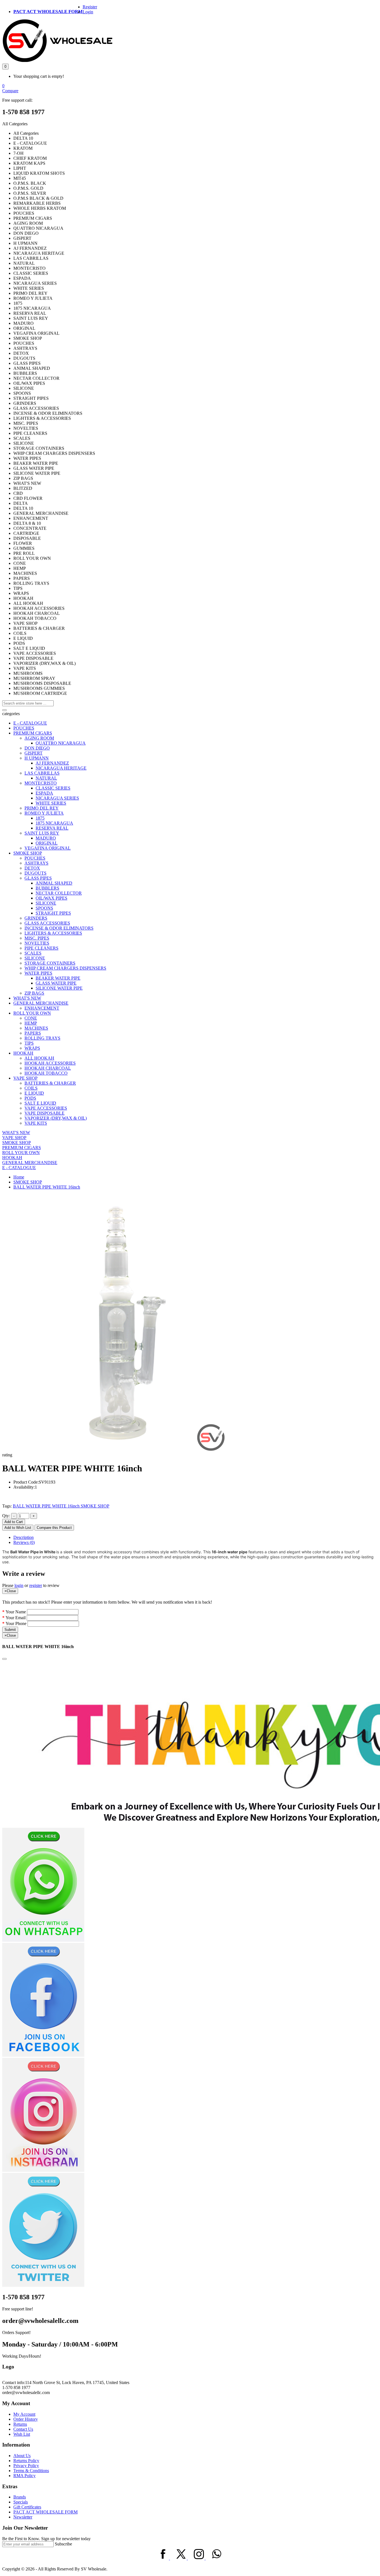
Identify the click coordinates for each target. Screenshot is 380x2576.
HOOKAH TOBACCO (46, 1073)
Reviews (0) (24, 1542)
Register (90, 7)
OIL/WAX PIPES (51, 898)
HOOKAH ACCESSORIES (50, 1063)
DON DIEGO (37, 748)
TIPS (29, 1043)
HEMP (31, 1023)
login (19, 1585)
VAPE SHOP (25, 1078)
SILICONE (46, 903)
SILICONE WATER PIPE (59, 988)
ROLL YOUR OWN (32, 1013)
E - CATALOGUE (30, 723)
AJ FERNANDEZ (52, 763)
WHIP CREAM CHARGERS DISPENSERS (65, 968)
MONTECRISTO (41, 783)
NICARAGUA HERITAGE (61, 768)
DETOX (32, 868)
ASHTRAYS (36, 863)
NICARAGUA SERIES (57, 798)
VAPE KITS (36, 1123)
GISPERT (34, 753)
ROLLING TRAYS (42, 1038)
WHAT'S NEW (27, 998)
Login (88, 12)
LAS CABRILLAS (42, 773)
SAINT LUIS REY (42, 833)
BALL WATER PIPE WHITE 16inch (47, 1187)
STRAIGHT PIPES (53, 913)
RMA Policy (24, 2476)
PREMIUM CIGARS (33, 733)
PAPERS (33, 1033)
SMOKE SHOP (28, 853)
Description (24, 1537)
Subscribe (63, 2544)
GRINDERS (36, 918)
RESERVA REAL (52, 828)
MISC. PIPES (37, 938)
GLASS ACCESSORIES (47, 923)
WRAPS (32, 1048)
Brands (20, 2497)
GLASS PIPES (38, 878)
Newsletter (23, 2517)
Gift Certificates (27, 2507)
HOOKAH (23, 1053)
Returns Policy (26, 2461)
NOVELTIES (37, 943)
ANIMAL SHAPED (54, 883)
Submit (10, 1630)
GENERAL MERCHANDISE (41, 1003)
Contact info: (14, 2382)
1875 (40, 818)
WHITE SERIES (51, 803)
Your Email (16, 1618)
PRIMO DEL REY (42, 808)
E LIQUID (34, 1093)
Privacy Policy (26, 2466)
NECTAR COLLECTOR (59, 893)
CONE (31, 1018)
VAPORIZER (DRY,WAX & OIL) (56, 1118)
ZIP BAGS (34, 993)
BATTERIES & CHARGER (50, 1083)
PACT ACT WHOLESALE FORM (48, 12)
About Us (22, 2456)
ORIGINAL (47, 843)
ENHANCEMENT (42, 1008)
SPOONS (44, 908)
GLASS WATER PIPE (56, 983)
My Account (24, 2414)
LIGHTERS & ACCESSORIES (53, 933)
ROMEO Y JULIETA (44, 813)
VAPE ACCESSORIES (46, 1108)
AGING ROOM (39, 738)
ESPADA (44, 793)
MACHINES (36, 1028)
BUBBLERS (47, 888)
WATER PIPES (38, 973)
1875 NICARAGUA (54, 823)
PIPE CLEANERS (41, 948)
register (36, 1585)
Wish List (22, 2434)
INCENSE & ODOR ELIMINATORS (59, 928)
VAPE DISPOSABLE (45, 1113)
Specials (21, 2502)
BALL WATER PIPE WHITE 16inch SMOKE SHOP (61, 1506)
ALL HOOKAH (39, 1058)
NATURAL (46, 778)
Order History (26, 2419)
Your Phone (16, 1623)
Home (19, 1177)
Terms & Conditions (31, 2471)
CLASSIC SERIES (53, 788)
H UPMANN (37, 758)
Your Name (16, 1612)
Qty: (6, 1516)
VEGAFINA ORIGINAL (48, 848)
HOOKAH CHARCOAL (48, 1068)
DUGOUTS (35, 873)
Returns (20, 2424)
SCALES (33, 953)
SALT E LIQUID (40, 1103)
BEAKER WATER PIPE (58, 978)
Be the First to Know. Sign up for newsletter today (46, 2539)
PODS (30, 1098)
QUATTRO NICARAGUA (61, 743)
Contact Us (23, 2429)
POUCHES (24, 728)
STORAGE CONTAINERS (50, 963)
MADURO (46, 838)
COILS (31, 1088)
